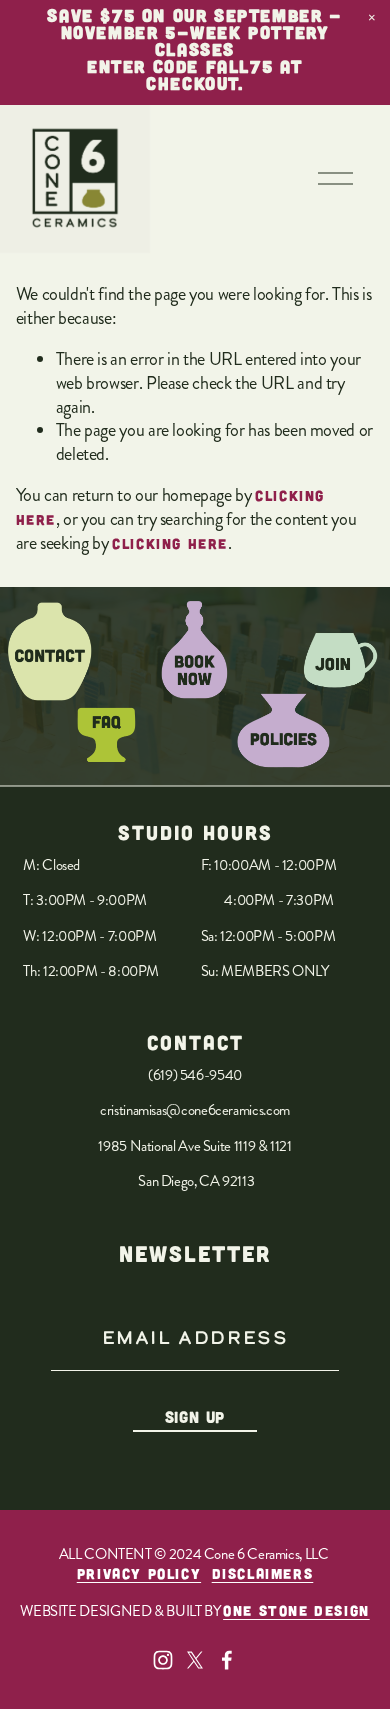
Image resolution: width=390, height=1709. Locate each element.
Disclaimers (263, 1573)
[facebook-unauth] (227, 1660)
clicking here (170, 543)
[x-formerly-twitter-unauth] (195, 1660)
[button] (372, 18)
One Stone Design (296, 1610)
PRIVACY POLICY (139, 1573)
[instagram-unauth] (163, 1660)
